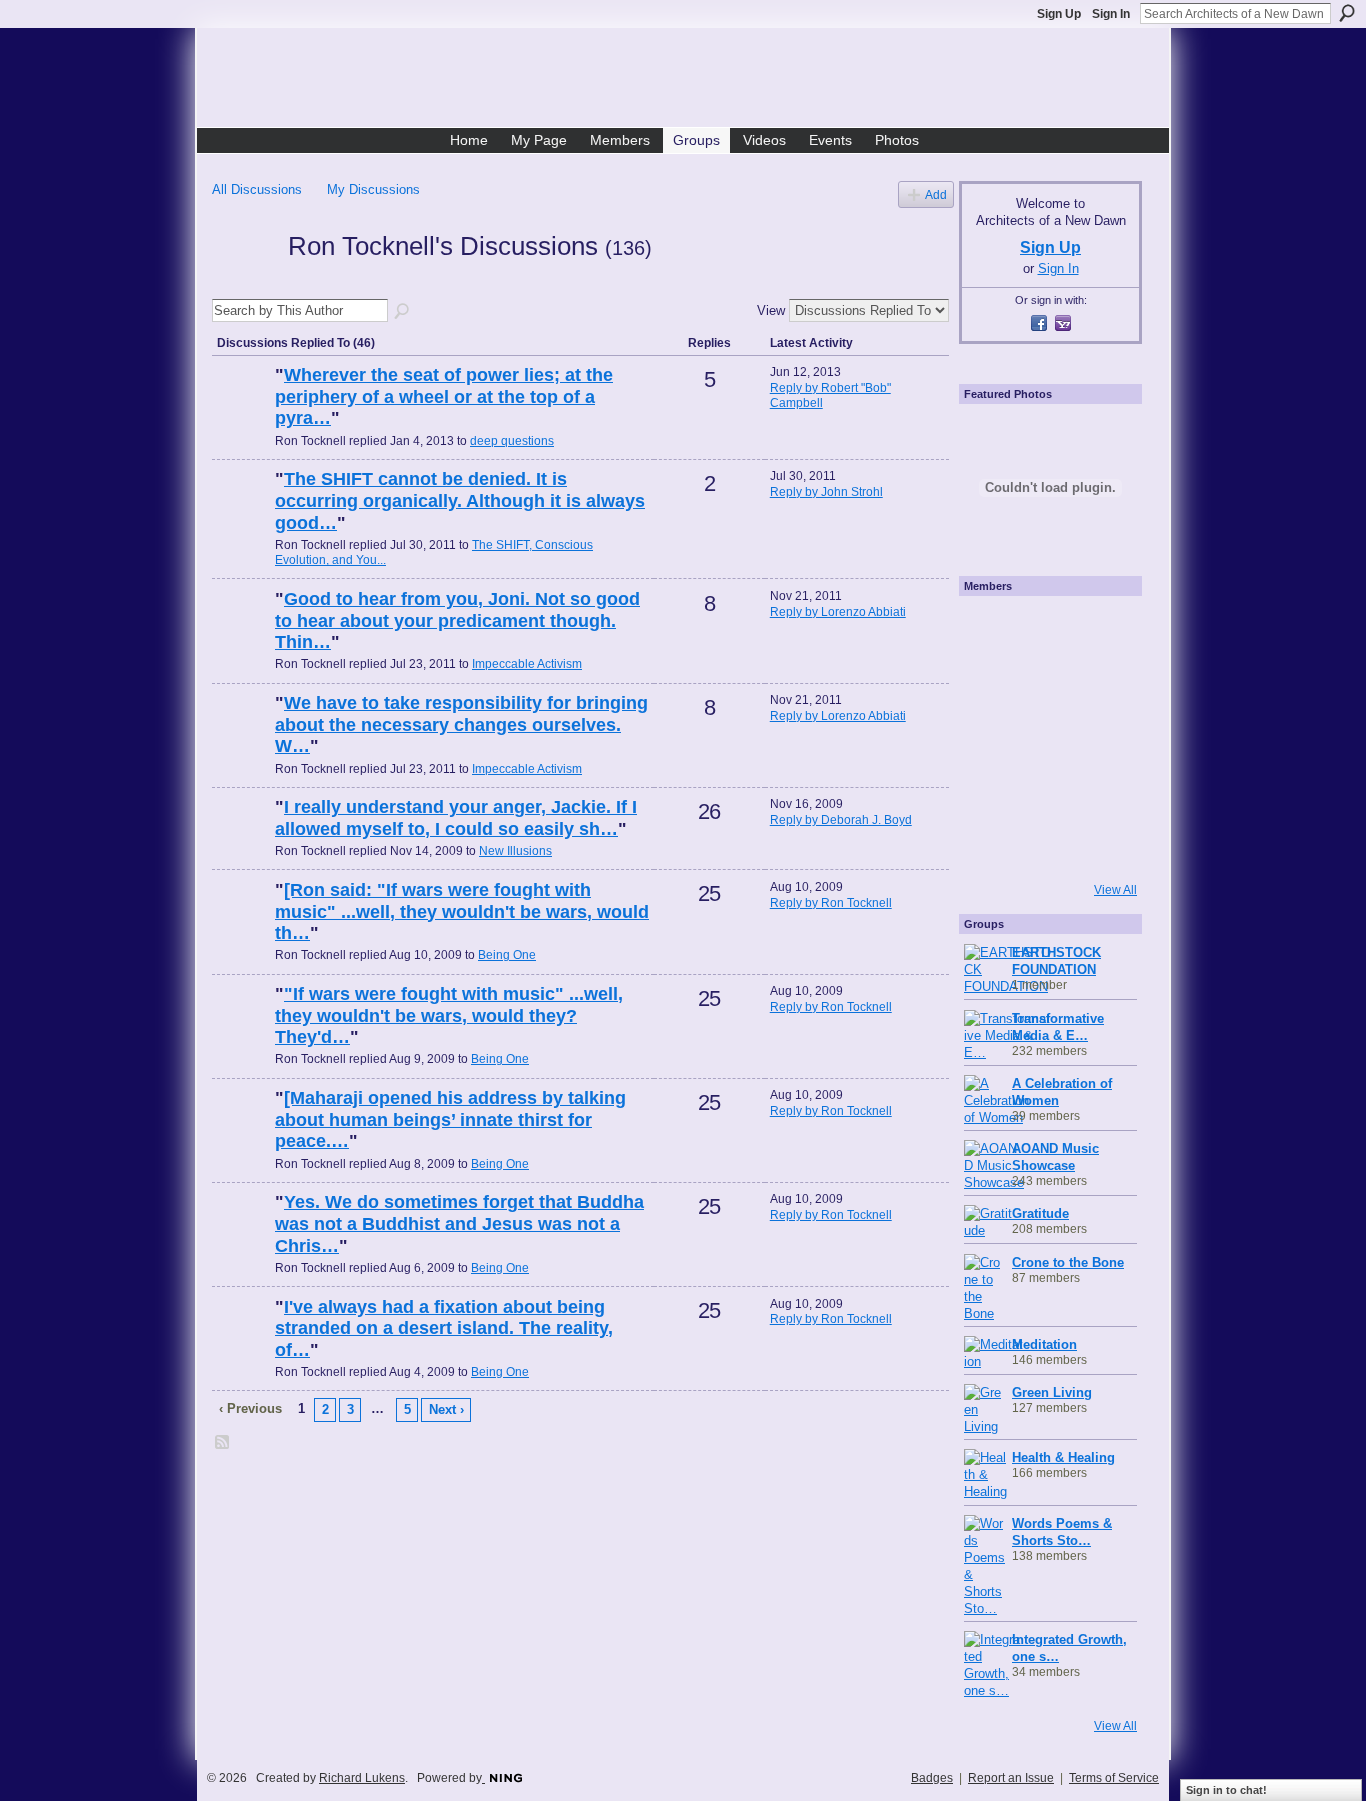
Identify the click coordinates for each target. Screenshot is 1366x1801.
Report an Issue (1011, 1778)
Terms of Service (1114, 1778)
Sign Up (1059, 14)
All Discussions (257, 189)
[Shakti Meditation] (1099, 683)
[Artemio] (1045, 845)
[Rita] (991, 737)
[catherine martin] (1045, 737)
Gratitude (1040, 1213)
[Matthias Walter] (1099, 629)
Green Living (1052, 1392)
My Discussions (373, 189)
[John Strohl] (241, 513)
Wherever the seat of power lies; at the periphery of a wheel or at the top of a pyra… (444, 396)
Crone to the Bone (1068, 1262)
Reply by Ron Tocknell (831, 903)
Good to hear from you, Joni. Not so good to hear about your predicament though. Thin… (457, 620)
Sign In (1111, 14)
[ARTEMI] (991, 629)
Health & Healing (1063, 1457)
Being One (507, 955)
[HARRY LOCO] (991, 683)
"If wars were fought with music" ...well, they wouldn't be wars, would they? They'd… (449, 1015)
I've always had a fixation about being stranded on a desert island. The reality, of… (444, 1328)
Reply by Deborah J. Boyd (841, 820)
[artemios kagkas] (1045, 683)
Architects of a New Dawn (690, 81)
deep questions (512, 441)
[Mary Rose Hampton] (991, 791)
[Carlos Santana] (1099, 791)
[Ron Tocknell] (244, 282)
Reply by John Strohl (826, 492)
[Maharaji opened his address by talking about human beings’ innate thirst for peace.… (450, 1119)
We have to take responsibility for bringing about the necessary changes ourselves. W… (461, 724)
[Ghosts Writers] (1045, 791)
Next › (446, 1409)
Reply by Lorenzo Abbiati (838, 612)
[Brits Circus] (1099, 737)
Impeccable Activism (527, 664)
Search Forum (403, 312)
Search (1347, 13)
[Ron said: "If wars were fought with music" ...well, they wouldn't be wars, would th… (462, 911)
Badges (932, 1778)
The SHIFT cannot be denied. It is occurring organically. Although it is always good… (460, 500)
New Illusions (515, 851)
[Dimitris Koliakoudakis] (1099, 845)
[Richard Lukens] (1045, 629)
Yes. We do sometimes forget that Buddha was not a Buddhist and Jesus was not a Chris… (459, 1223)
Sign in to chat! (1226, 1790)
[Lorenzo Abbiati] (241, 409)
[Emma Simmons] (991, 845)
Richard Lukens (362, 1778)
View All (1115, 890)
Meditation (1044, 1344)
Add (936, 194)
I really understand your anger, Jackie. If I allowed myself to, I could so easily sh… (456, 818)
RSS (223, 1443)
